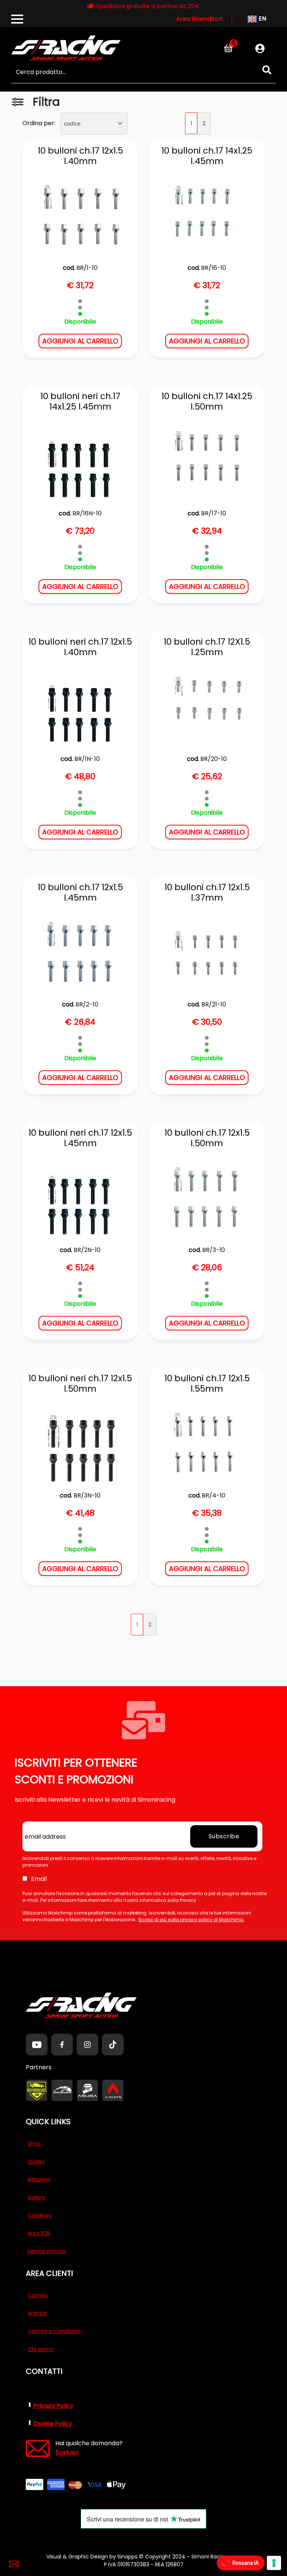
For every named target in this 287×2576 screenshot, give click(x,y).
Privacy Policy (53, 2406)
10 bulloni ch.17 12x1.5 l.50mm (207, 1138)
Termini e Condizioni (54, 2331)
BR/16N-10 (87, 513)
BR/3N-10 (87, 1495)
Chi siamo (41, 2349)
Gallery (37, 2197)
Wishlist (37, 2313)
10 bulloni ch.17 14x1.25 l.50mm (207, 402)
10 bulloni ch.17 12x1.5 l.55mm (207, 1384)
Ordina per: (39, 123)
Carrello (38, 2295)
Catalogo (40, 2215)
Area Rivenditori (199, 19)
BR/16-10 (214, 268)
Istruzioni (39, 2179)
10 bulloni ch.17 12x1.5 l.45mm (80, 893)
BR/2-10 (87, 1004)
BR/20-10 (214, 759)
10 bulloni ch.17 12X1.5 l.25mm (207, 647)
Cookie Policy (53, 2424)
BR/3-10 (214, 1250)
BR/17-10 (214, 513)
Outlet (36, 2162)
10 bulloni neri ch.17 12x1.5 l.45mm (80, 1138)
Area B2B (39, 2233)
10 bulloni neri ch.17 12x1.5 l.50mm (80, 1384)
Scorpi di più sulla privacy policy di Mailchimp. (191, 1920)
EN (262, 18)
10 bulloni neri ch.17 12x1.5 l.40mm (80, 647)
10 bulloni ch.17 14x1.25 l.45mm (207, 156)
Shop (34, 2144)
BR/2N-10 (87, 1250)
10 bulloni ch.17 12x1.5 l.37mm (207, 893)
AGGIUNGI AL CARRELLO (80, 341)
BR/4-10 (214, 1495)
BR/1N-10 (87, 759)
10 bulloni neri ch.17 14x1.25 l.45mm (80, 402)
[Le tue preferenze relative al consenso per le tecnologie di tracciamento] (274, 2563)
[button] (267, 70)
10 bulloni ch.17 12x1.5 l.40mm (80, 156)
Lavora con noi (47, 2251)
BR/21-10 (214, 1004)
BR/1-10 (87, 268)
